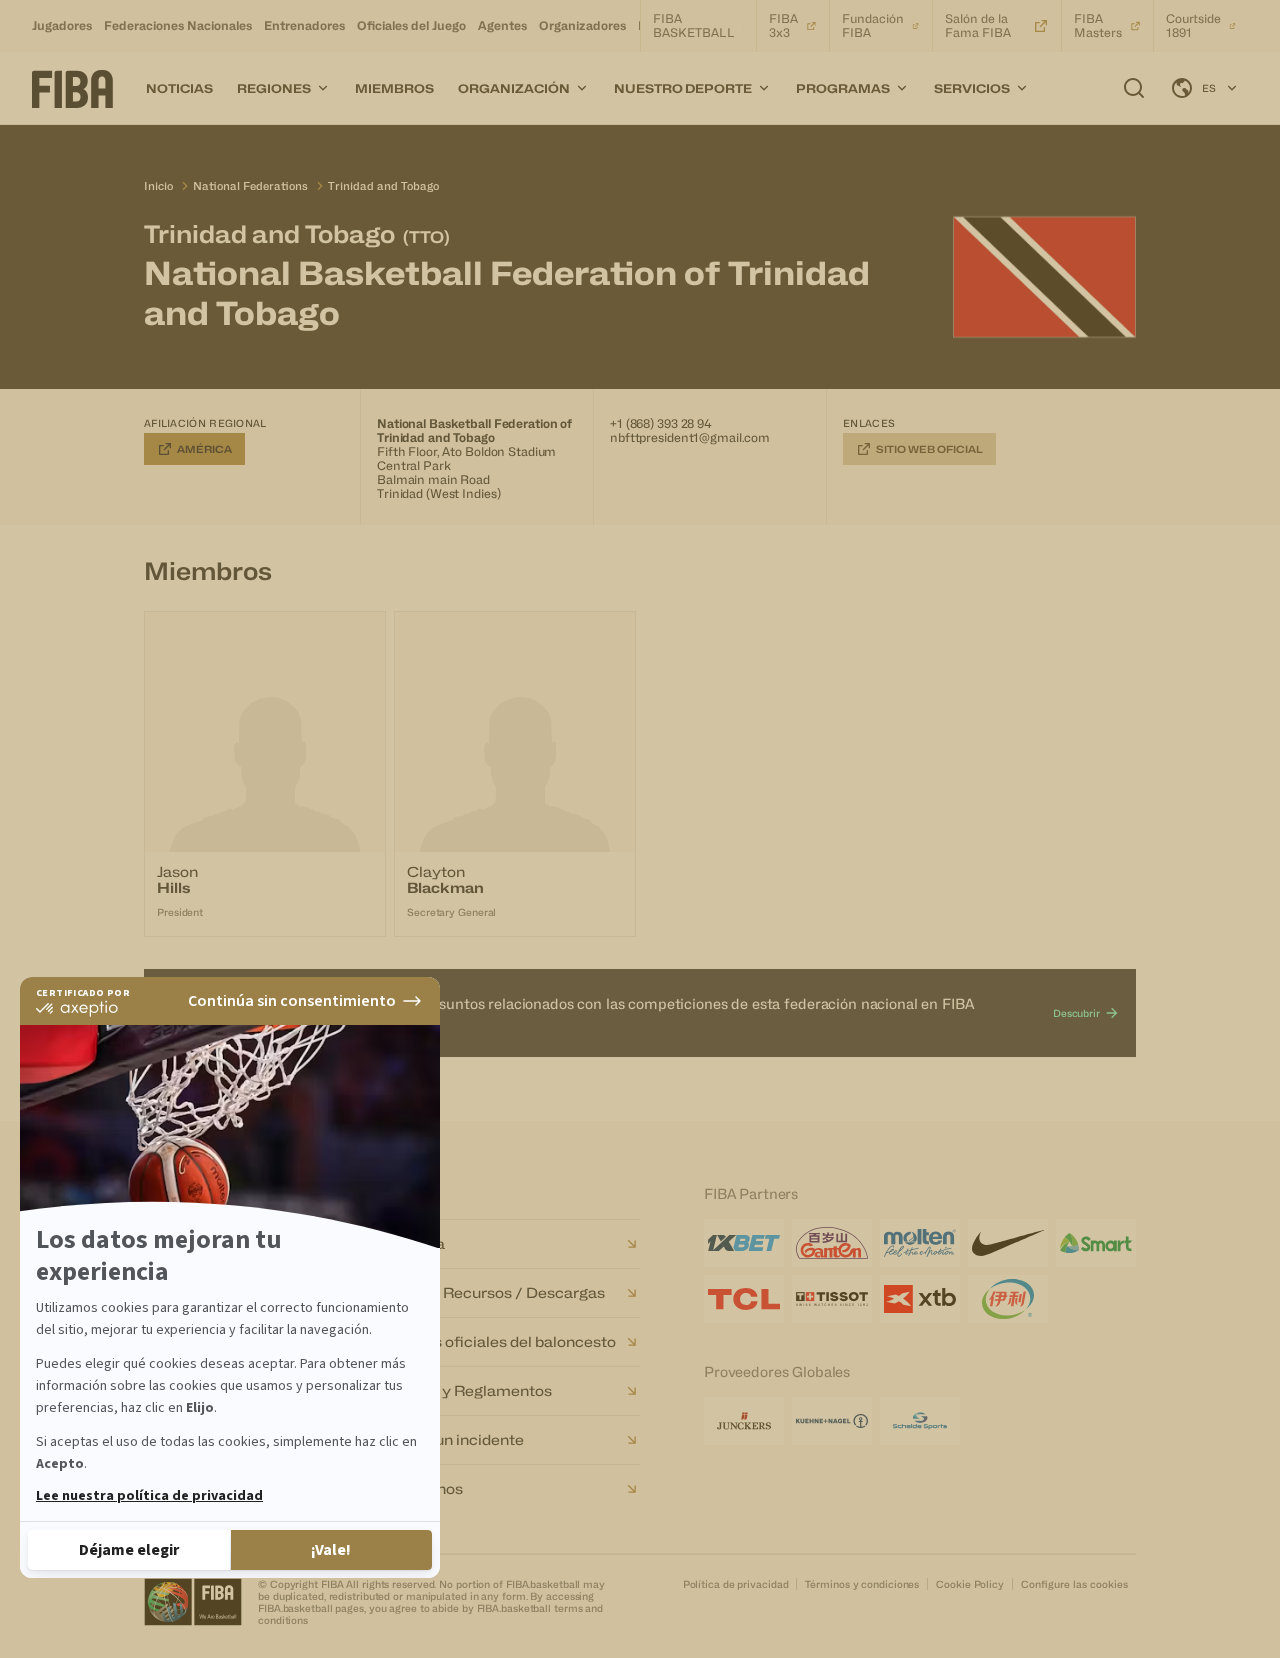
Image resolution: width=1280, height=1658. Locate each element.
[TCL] (744, 1299)
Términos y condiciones (862, 1584)
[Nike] (1008, 1243)
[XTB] (920, 1299)
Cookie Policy (970, 1584)
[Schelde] (920, 1421)
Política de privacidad (736, 1584)
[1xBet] (744, 1243)
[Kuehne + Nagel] (832, 1421)
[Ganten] (832, 1243)
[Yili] (1008, 1299)
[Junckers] (744, 1421)
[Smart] (1096, 1243)
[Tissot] (832, 1299)
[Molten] (920, 1243)
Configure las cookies (1074, 1584)
